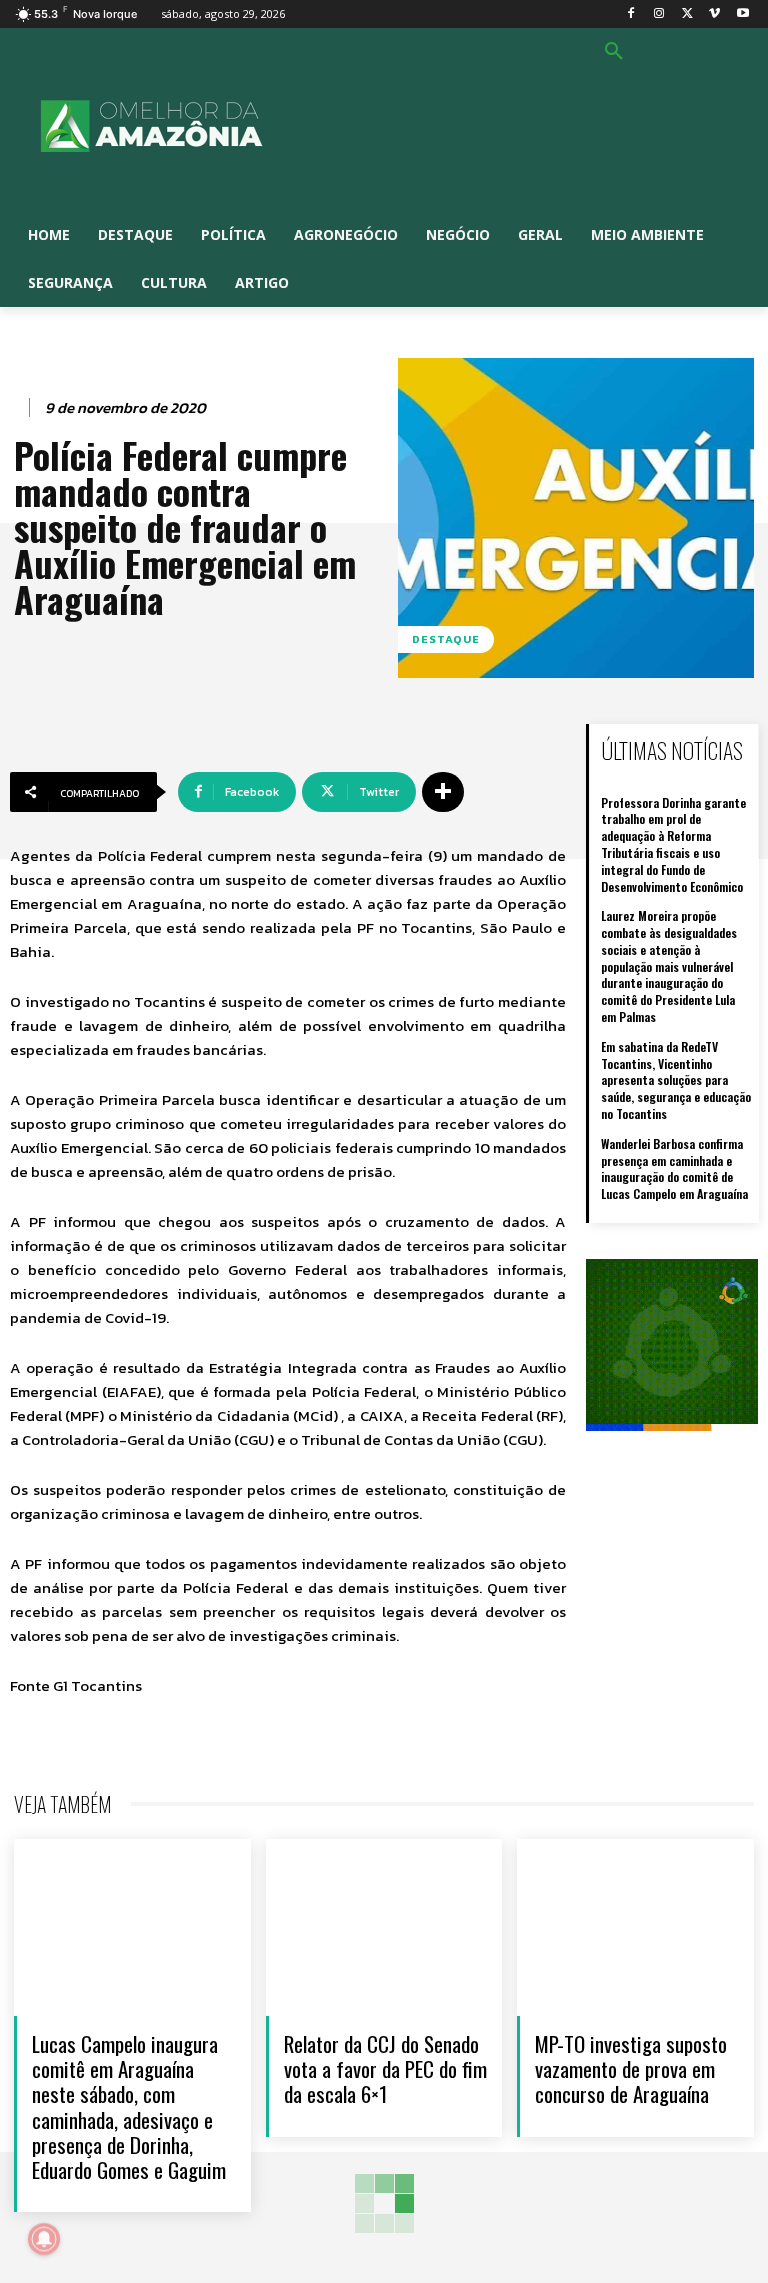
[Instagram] (659, 14)
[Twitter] (687, 14)
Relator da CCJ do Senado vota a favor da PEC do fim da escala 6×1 (385, 2068)
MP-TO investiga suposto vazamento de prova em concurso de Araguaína (631, 2068)
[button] (614, 52)
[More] (443, 792)
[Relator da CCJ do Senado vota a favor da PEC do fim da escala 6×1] (384, 1927)
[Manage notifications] (44, 2239)
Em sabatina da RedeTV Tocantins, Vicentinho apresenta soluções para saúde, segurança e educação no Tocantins (676, 1080)
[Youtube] (742, 14)
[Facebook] (631, 14)
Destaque (446, 639)
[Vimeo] (714, 14)
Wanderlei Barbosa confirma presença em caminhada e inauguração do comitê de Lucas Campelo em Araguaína (674, 1168)
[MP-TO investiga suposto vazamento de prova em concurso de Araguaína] (635, 1927)
